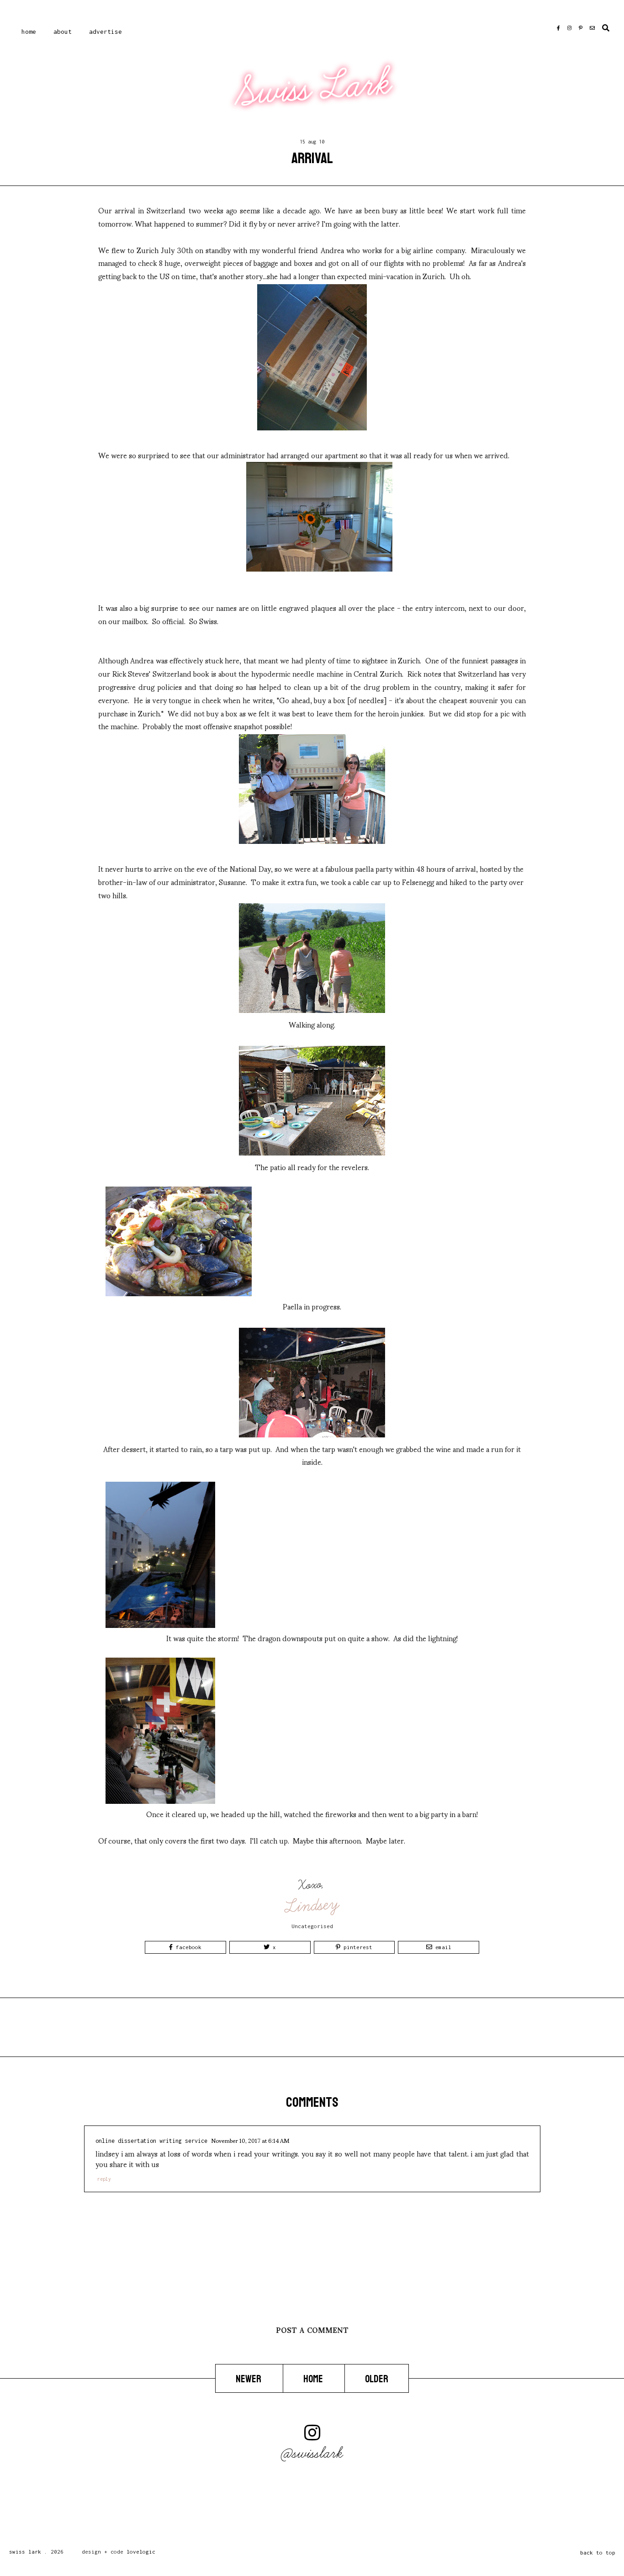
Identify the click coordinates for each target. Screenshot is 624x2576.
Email (442, 1947)
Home (29, 32)
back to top (598, 2552)
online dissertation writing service (151, 2141)
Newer (249, 2379)
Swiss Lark (313, 88)
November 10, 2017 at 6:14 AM (250, 2140)
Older (377, 2379)
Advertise (106, 32)
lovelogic (141, 2552)
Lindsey (313, 1905)
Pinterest (356, 1947)
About (63, 32)
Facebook (187, 1947)
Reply (104, 2179)
